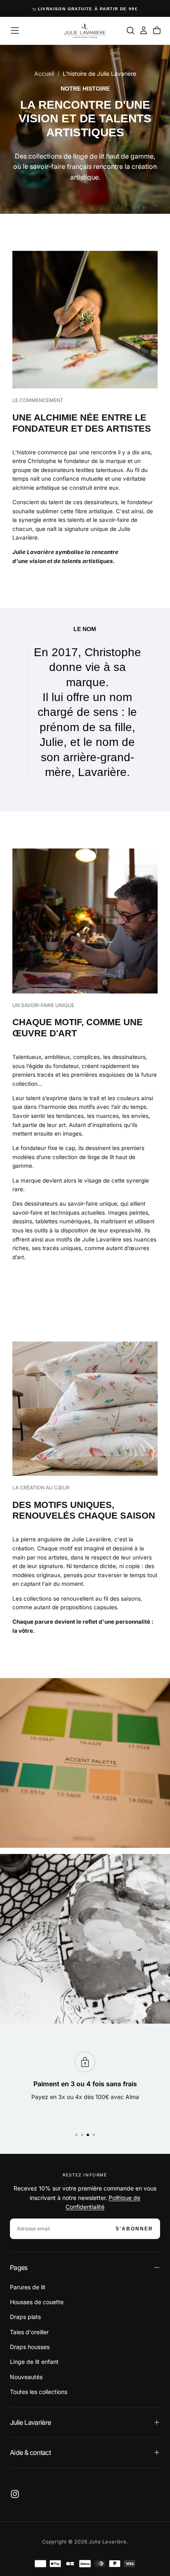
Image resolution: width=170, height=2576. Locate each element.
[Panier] (157, 30)
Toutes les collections (39, 2392)
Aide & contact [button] (30, 2452)
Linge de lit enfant (34, 2362)
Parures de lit (28, 2287)
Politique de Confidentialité (103, 2202)
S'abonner (134, 2229)
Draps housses (30, 2347)
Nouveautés (26, 2377)
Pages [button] (19, 2267)
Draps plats (25, 2317)
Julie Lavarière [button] (30, 2422)
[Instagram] (15, 2494)
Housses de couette (37, 2302)
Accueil (44, 74)
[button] (15, 30)
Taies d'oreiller (29, 2332)
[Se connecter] (144, 30)
